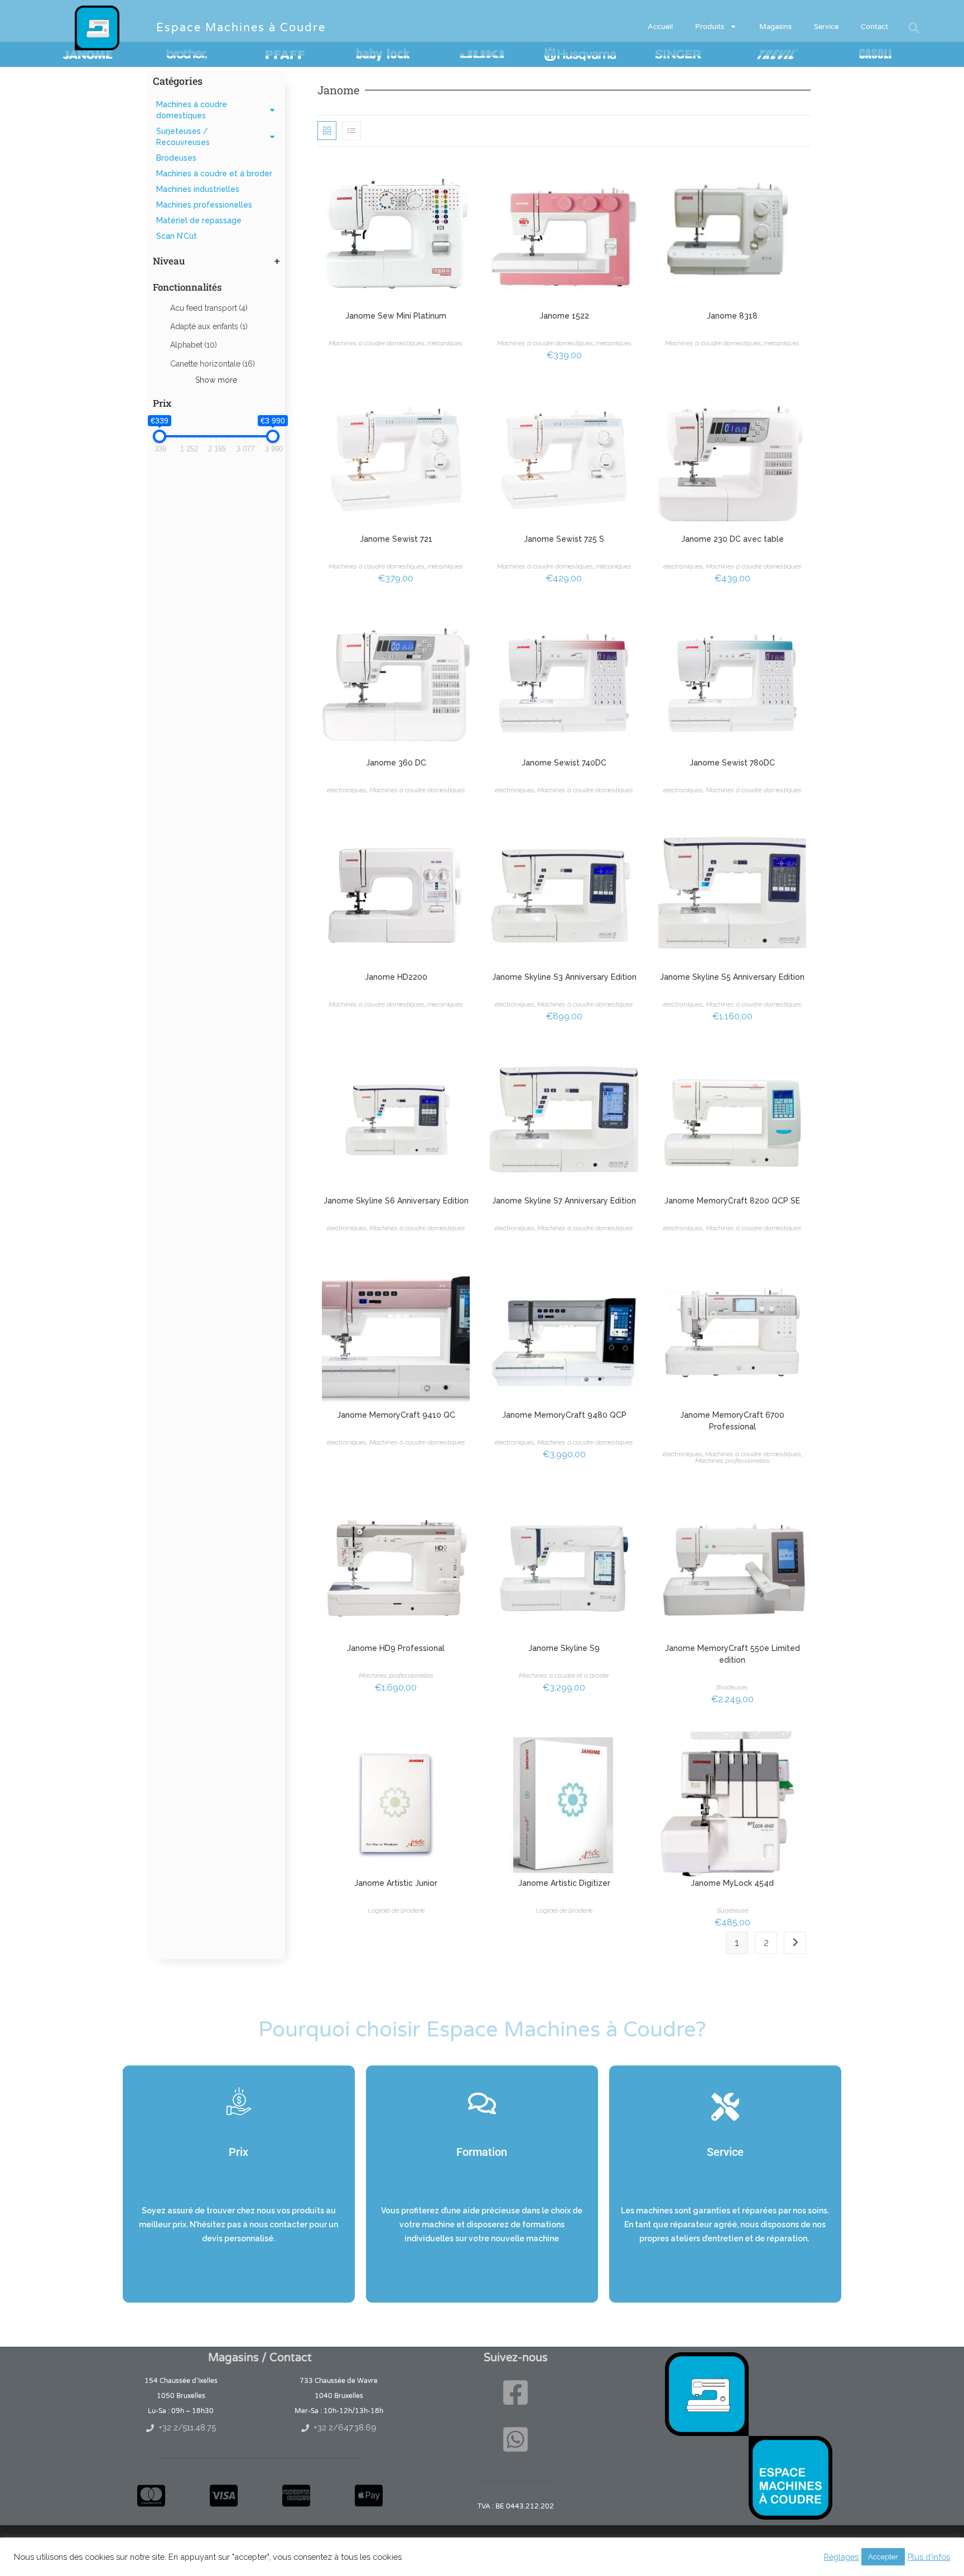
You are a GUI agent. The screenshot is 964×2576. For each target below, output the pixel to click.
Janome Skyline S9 (564, 1648)
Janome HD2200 (396, 977)
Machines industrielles (198, 189)
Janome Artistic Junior (396, 1883)
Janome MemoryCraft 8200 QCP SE (732, 1201)
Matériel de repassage (199, 220)
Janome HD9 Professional (396, 1648)
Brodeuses (176, 158)
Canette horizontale (213, 364)
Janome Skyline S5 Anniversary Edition (732, 977)
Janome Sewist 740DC (564, 763)
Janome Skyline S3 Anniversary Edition (564, 977)
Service (826, 27)
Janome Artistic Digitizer (564, 1883)
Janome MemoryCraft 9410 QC (396, 1415)
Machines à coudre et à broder (214, 174)
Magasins (775, 27)
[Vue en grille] (327, 131)
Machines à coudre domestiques (192, 110)
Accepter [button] (883, 2557)
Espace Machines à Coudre (241, 28)
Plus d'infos (929, 2557)
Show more (216, 380)
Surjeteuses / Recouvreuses (183, 137)
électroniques (683, 566)
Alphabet (194, 345)
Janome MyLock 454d (732, 1883)
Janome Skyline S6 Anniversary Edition (396, 1201)
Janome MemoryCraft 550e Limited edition (732, 1654)
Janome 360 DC (396, 763)
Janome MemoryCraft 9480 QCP (564, 1415)
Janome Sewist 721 (396, 539)
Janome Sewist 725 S (564, 539)
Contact (874, 27)
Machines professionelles (204, 205)
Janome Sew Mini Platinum (396, 316)
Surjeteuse (732, 1910)
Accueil (660, 27)
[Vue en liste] (351, 131)
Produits (710, 27)
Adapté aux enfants (209, 326)
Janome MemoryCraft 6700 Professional (732, 1421)
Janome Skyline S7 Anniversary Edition (564, 1201)
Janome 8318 (732, 316)
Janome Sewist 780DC (732, 763)
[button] (914, 28)
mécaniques (445, 343)
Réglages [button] (841, 2557)
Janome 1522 (564, 316)
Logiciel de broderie (396, 1910)
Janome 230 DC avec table (732, 539)
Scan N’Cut (177, 236)
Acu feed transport (209, 308)
